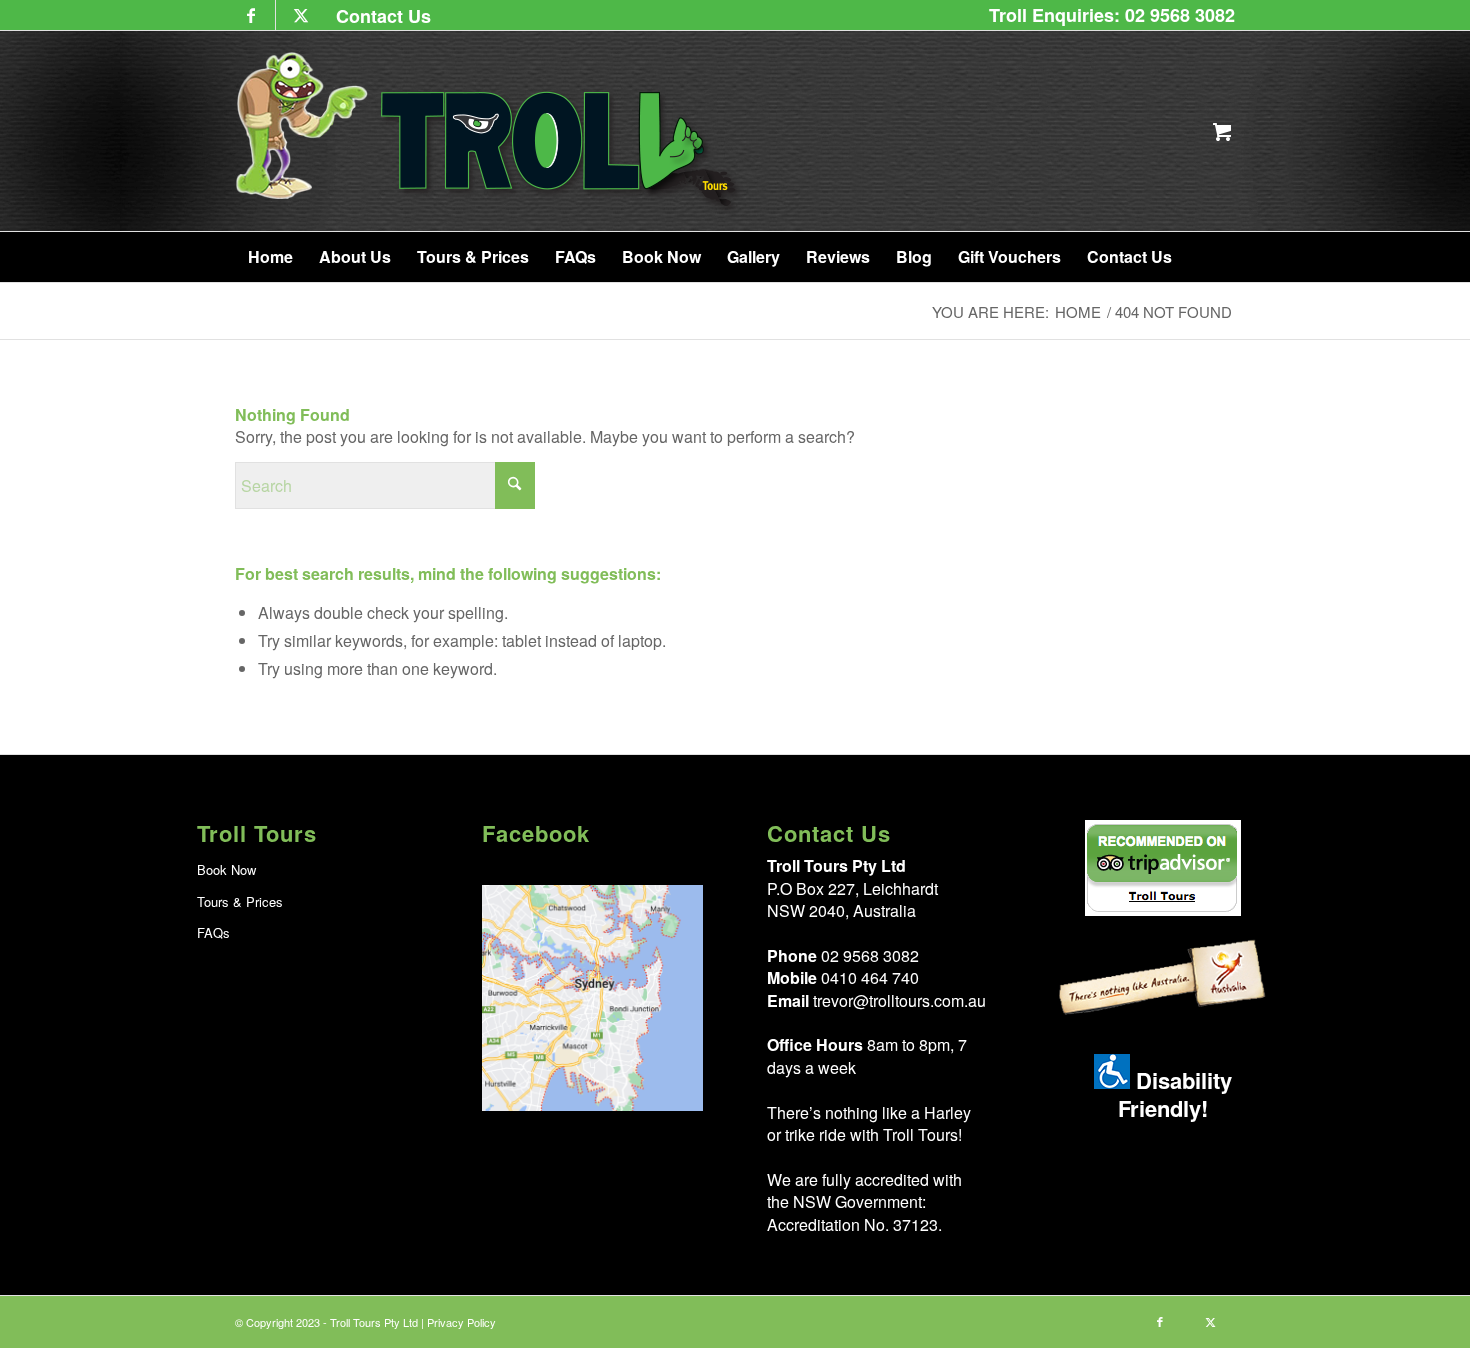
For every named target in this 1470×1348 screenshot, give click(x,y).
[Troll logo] (489, 131)
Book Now (226, 869)
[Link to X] (301, 15)
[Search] (1208, 257)
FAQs (213, 932)
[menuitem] (378, 15)
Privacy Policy (461, 1322)
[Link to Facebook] (250, 15)
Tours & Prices (240, 901)
